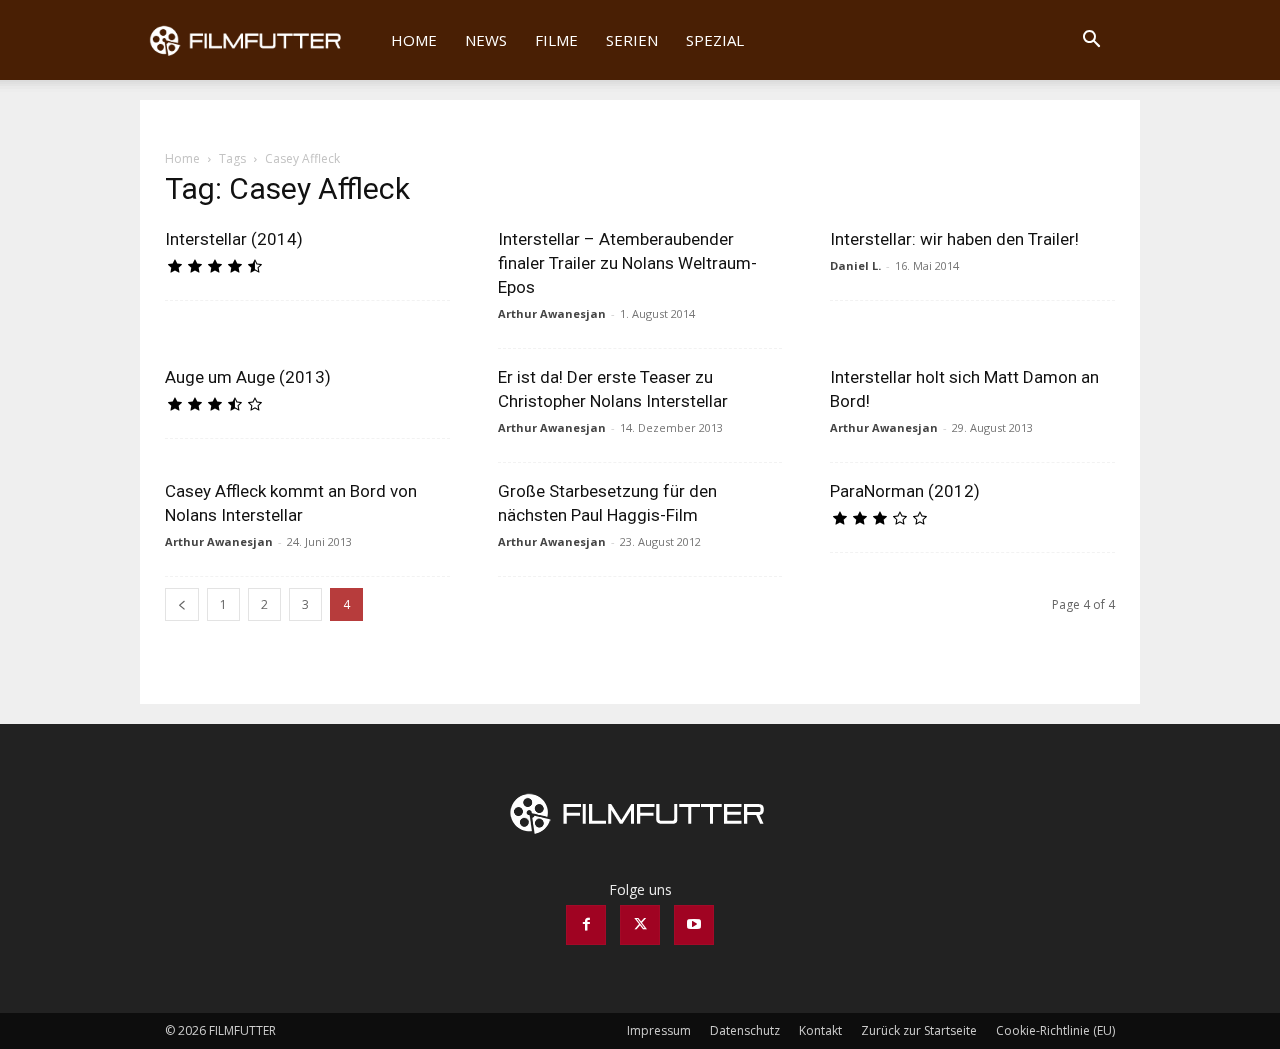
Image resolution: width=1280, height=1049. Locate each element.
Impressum (659, 1030)
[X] (640, 925)
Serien (632, 40)
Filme (556, 40)
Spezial (715, 40)
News (486, 40)
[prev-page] (182, 604)
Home (414, 40)
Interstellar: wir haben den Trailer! (954, 239)
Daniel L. (855, 265)
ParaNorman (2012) (905, 491)
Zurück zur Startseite (919, 1030)
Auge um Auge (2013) (248, 377)
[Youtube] (694, 925)
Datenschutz (745, 1030)
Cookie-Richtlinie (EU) (1055, 1030)
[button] (1091, 41)
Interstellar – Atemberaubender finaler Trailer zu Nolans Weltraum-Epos (627, 263)
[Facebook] (586, 925)
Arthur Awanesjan (552, 313)
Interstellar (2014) (234, 239)
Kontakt (820, 1030)
